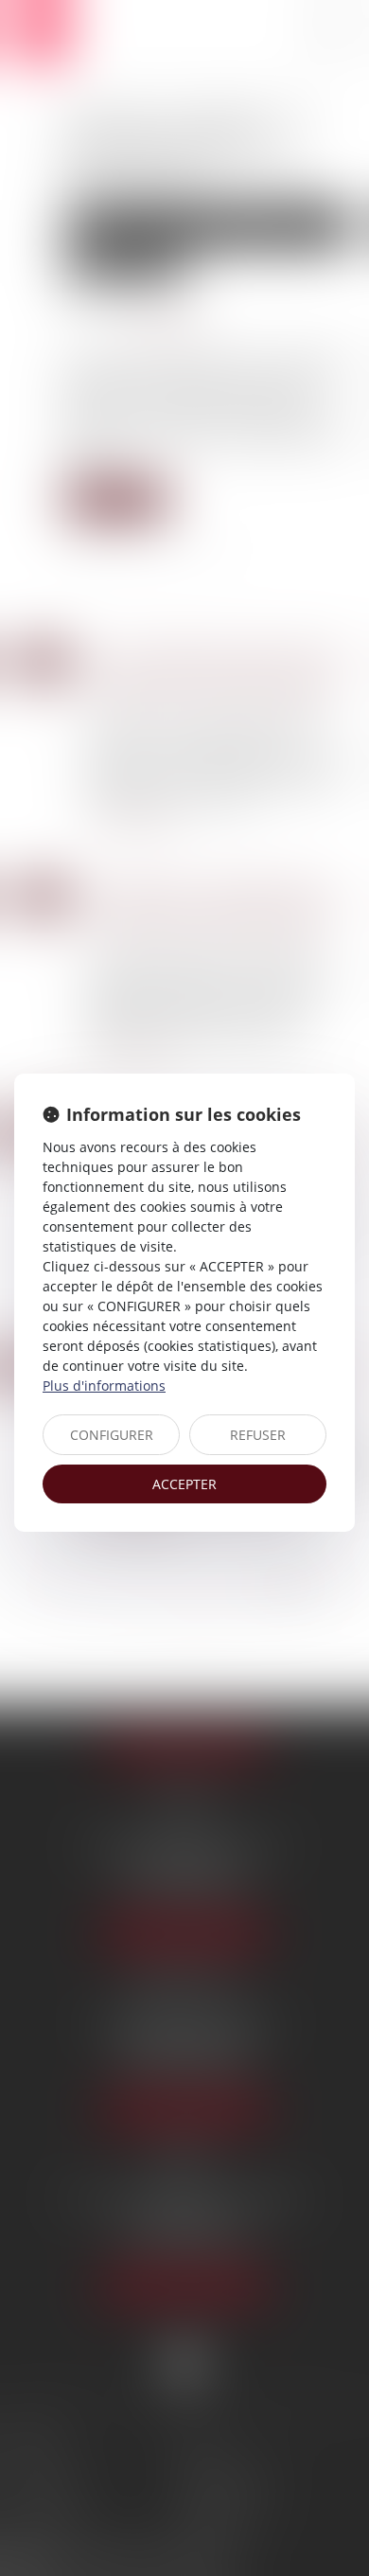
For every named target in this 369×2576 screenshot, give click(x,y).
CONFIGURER (112, 1435)
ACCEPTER (184, 1484)
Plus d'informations (104, 1386)
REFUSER (258, 1435)
